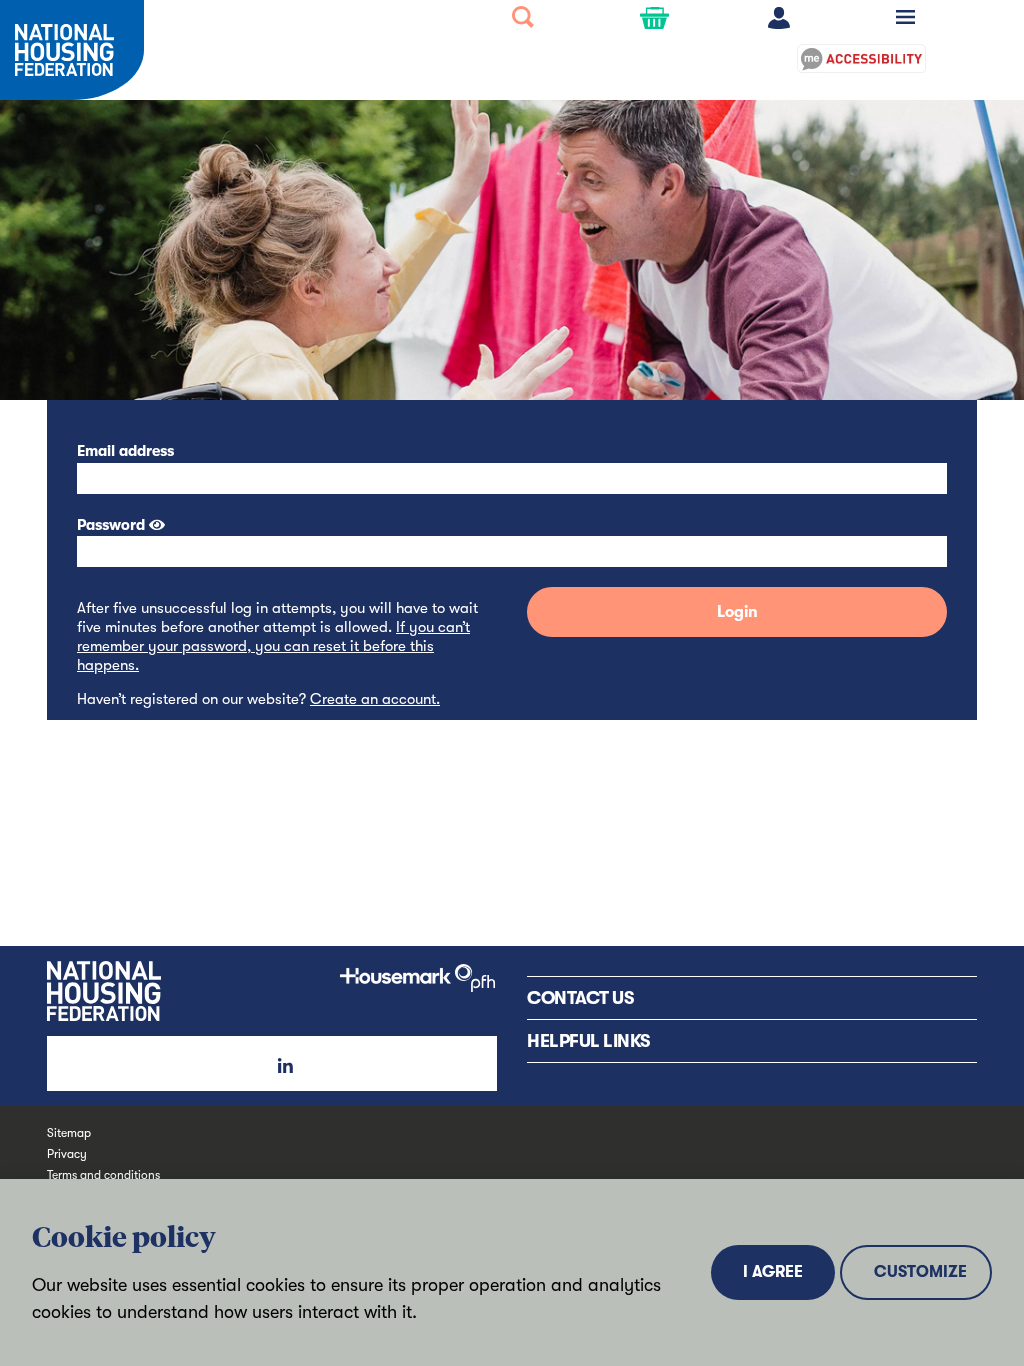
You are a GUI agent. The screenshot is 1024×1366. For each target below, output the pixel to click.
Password (111, 525)
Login (737, 612)
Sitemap (69, 1133)
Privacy (67, 1154)
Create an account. (375, 699)
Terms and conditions (103, 1175)
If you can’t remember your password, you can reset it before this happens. (273, 646)
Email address (125, 451)
